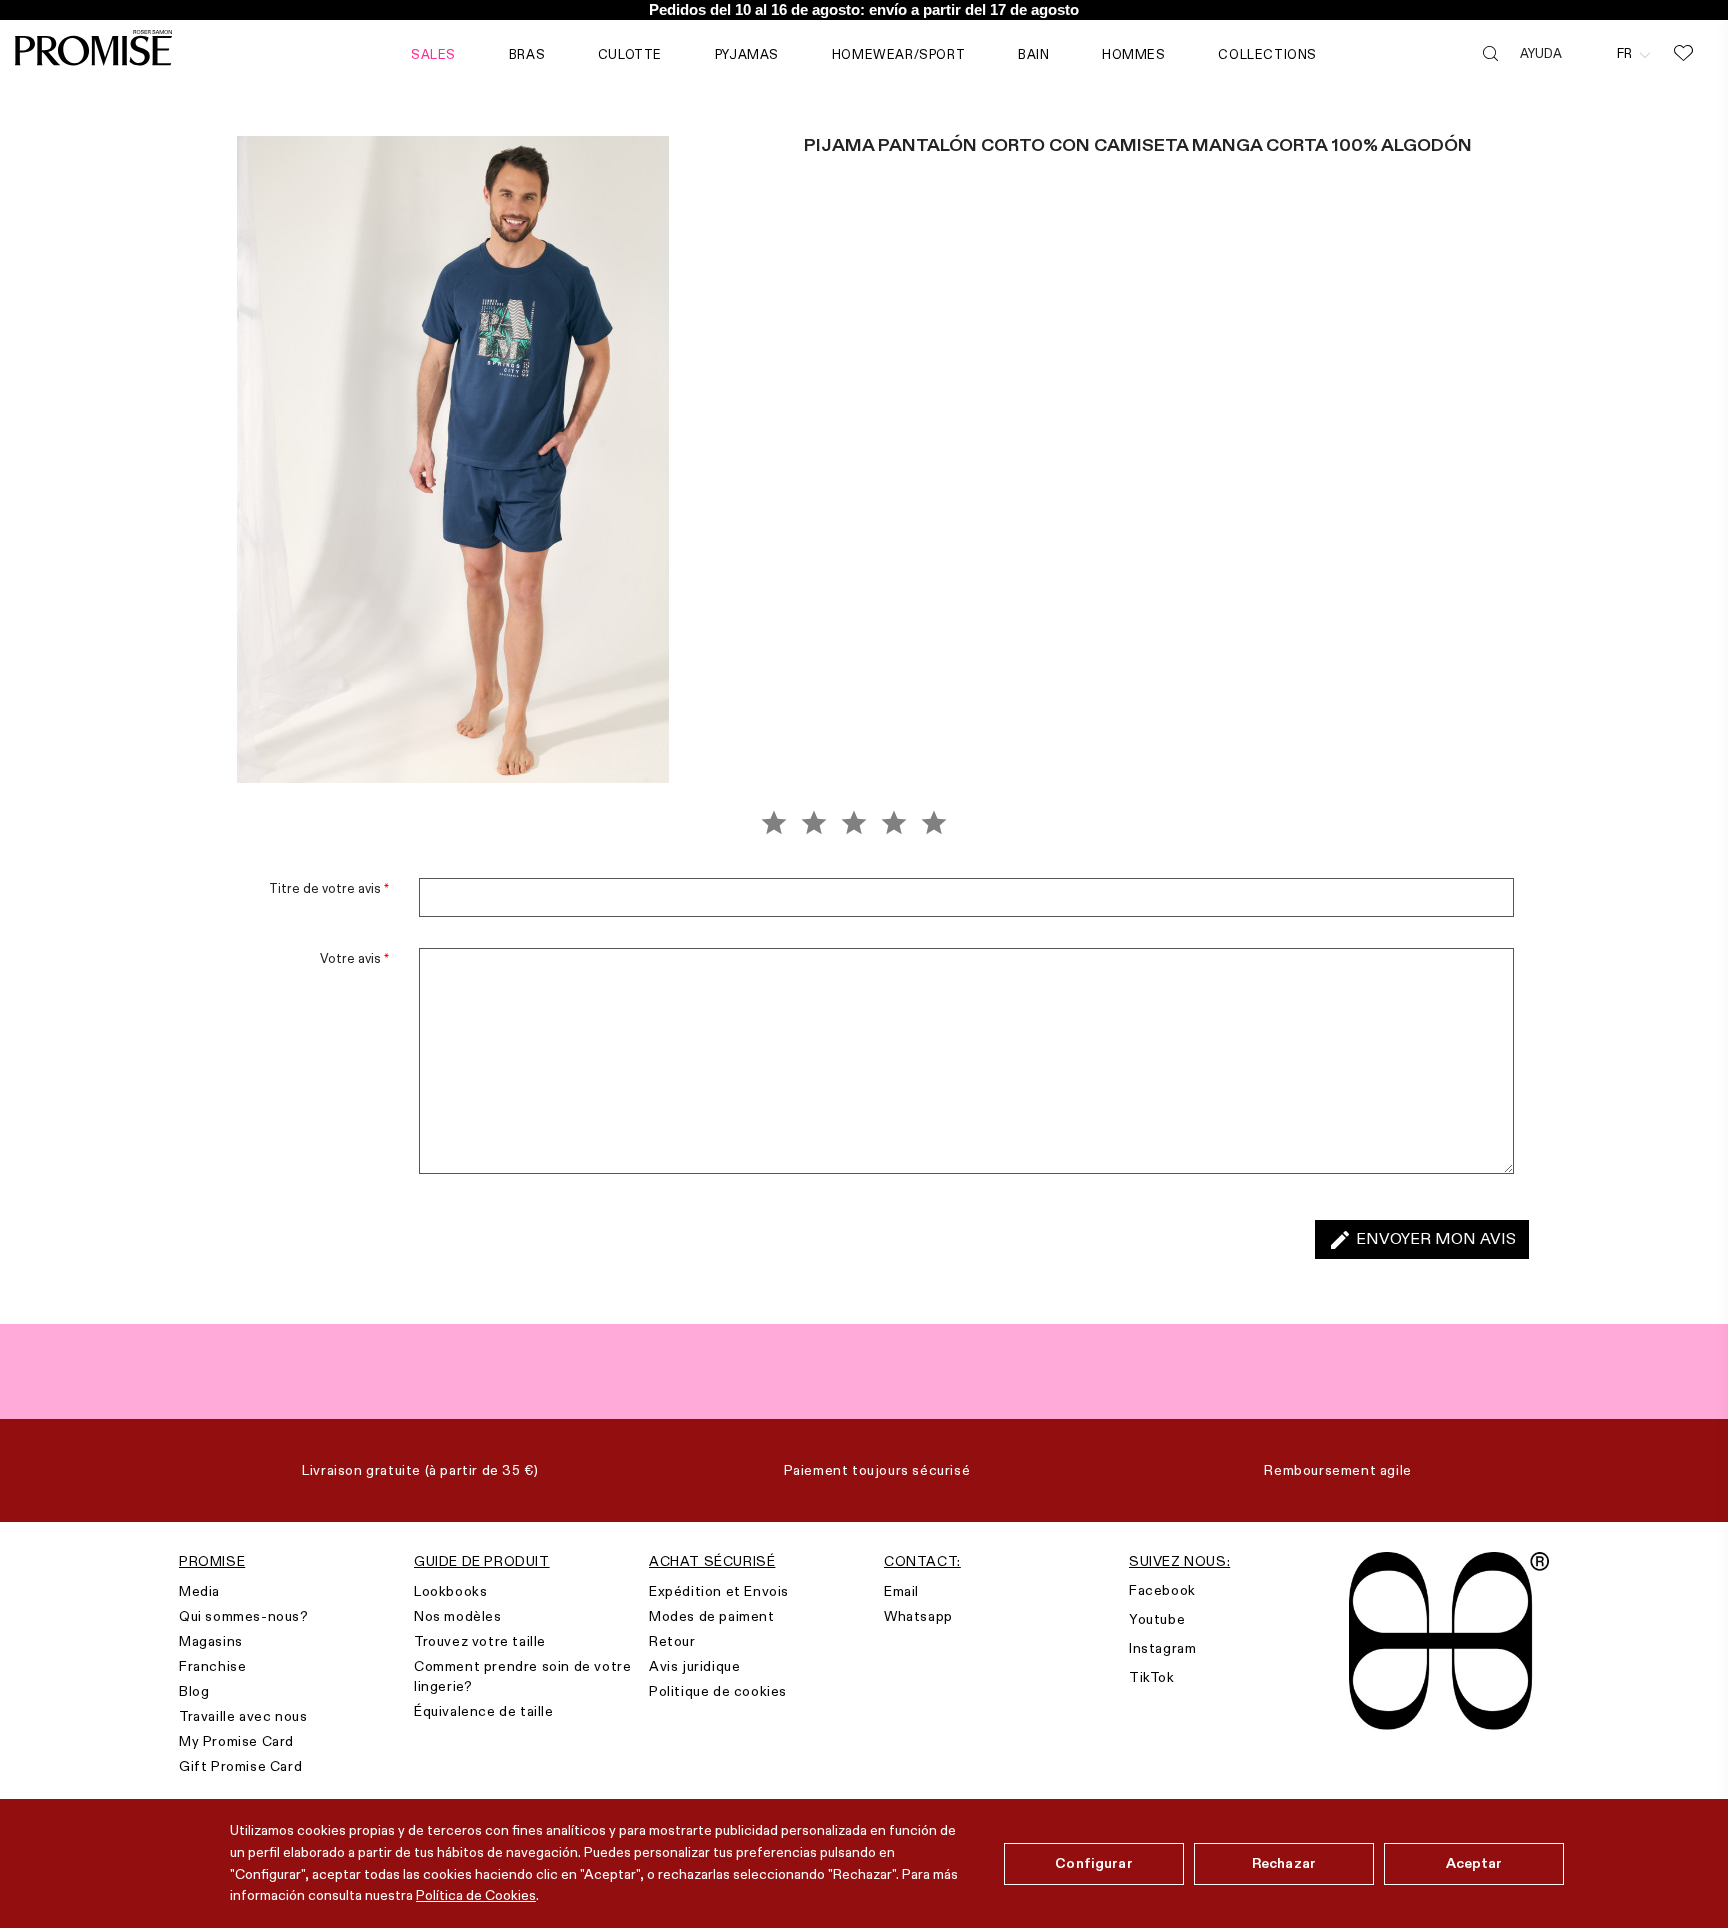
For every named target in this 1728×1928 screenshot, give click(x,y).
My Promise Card (236, 1741)
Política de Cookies (476, 1895)
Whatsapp (918, 1616)
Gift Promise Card (240, 1766)
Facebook (1162, 1590)
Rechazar (1284, 1863)
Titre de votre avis (329, 888)
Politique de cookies (718, 1691)
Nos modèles (458, 1616)
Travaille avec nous (243, 1716)
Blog (194, 1691)
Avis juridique (694, 1666)
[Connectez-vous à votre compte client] (1589, 53)
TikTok (1152, 1677)
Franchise (212, 1666)
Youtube (1157, 1619)
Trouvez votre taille (480, 1641)
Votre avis (354, 958)
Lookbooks (450, 1591)
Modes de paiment (712, 1616)
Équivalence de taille (484, 1711)
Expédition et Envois (719, 1591)
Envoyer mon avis (1422, 1240)
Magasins (211, 1641)
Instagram (1162, 1648)
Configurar (1093, 1863)
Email (901, 1591)
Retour (672, 1641)
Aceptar (1474, 1863)
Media (199, 1591)
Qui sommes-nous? (244, 1616)
